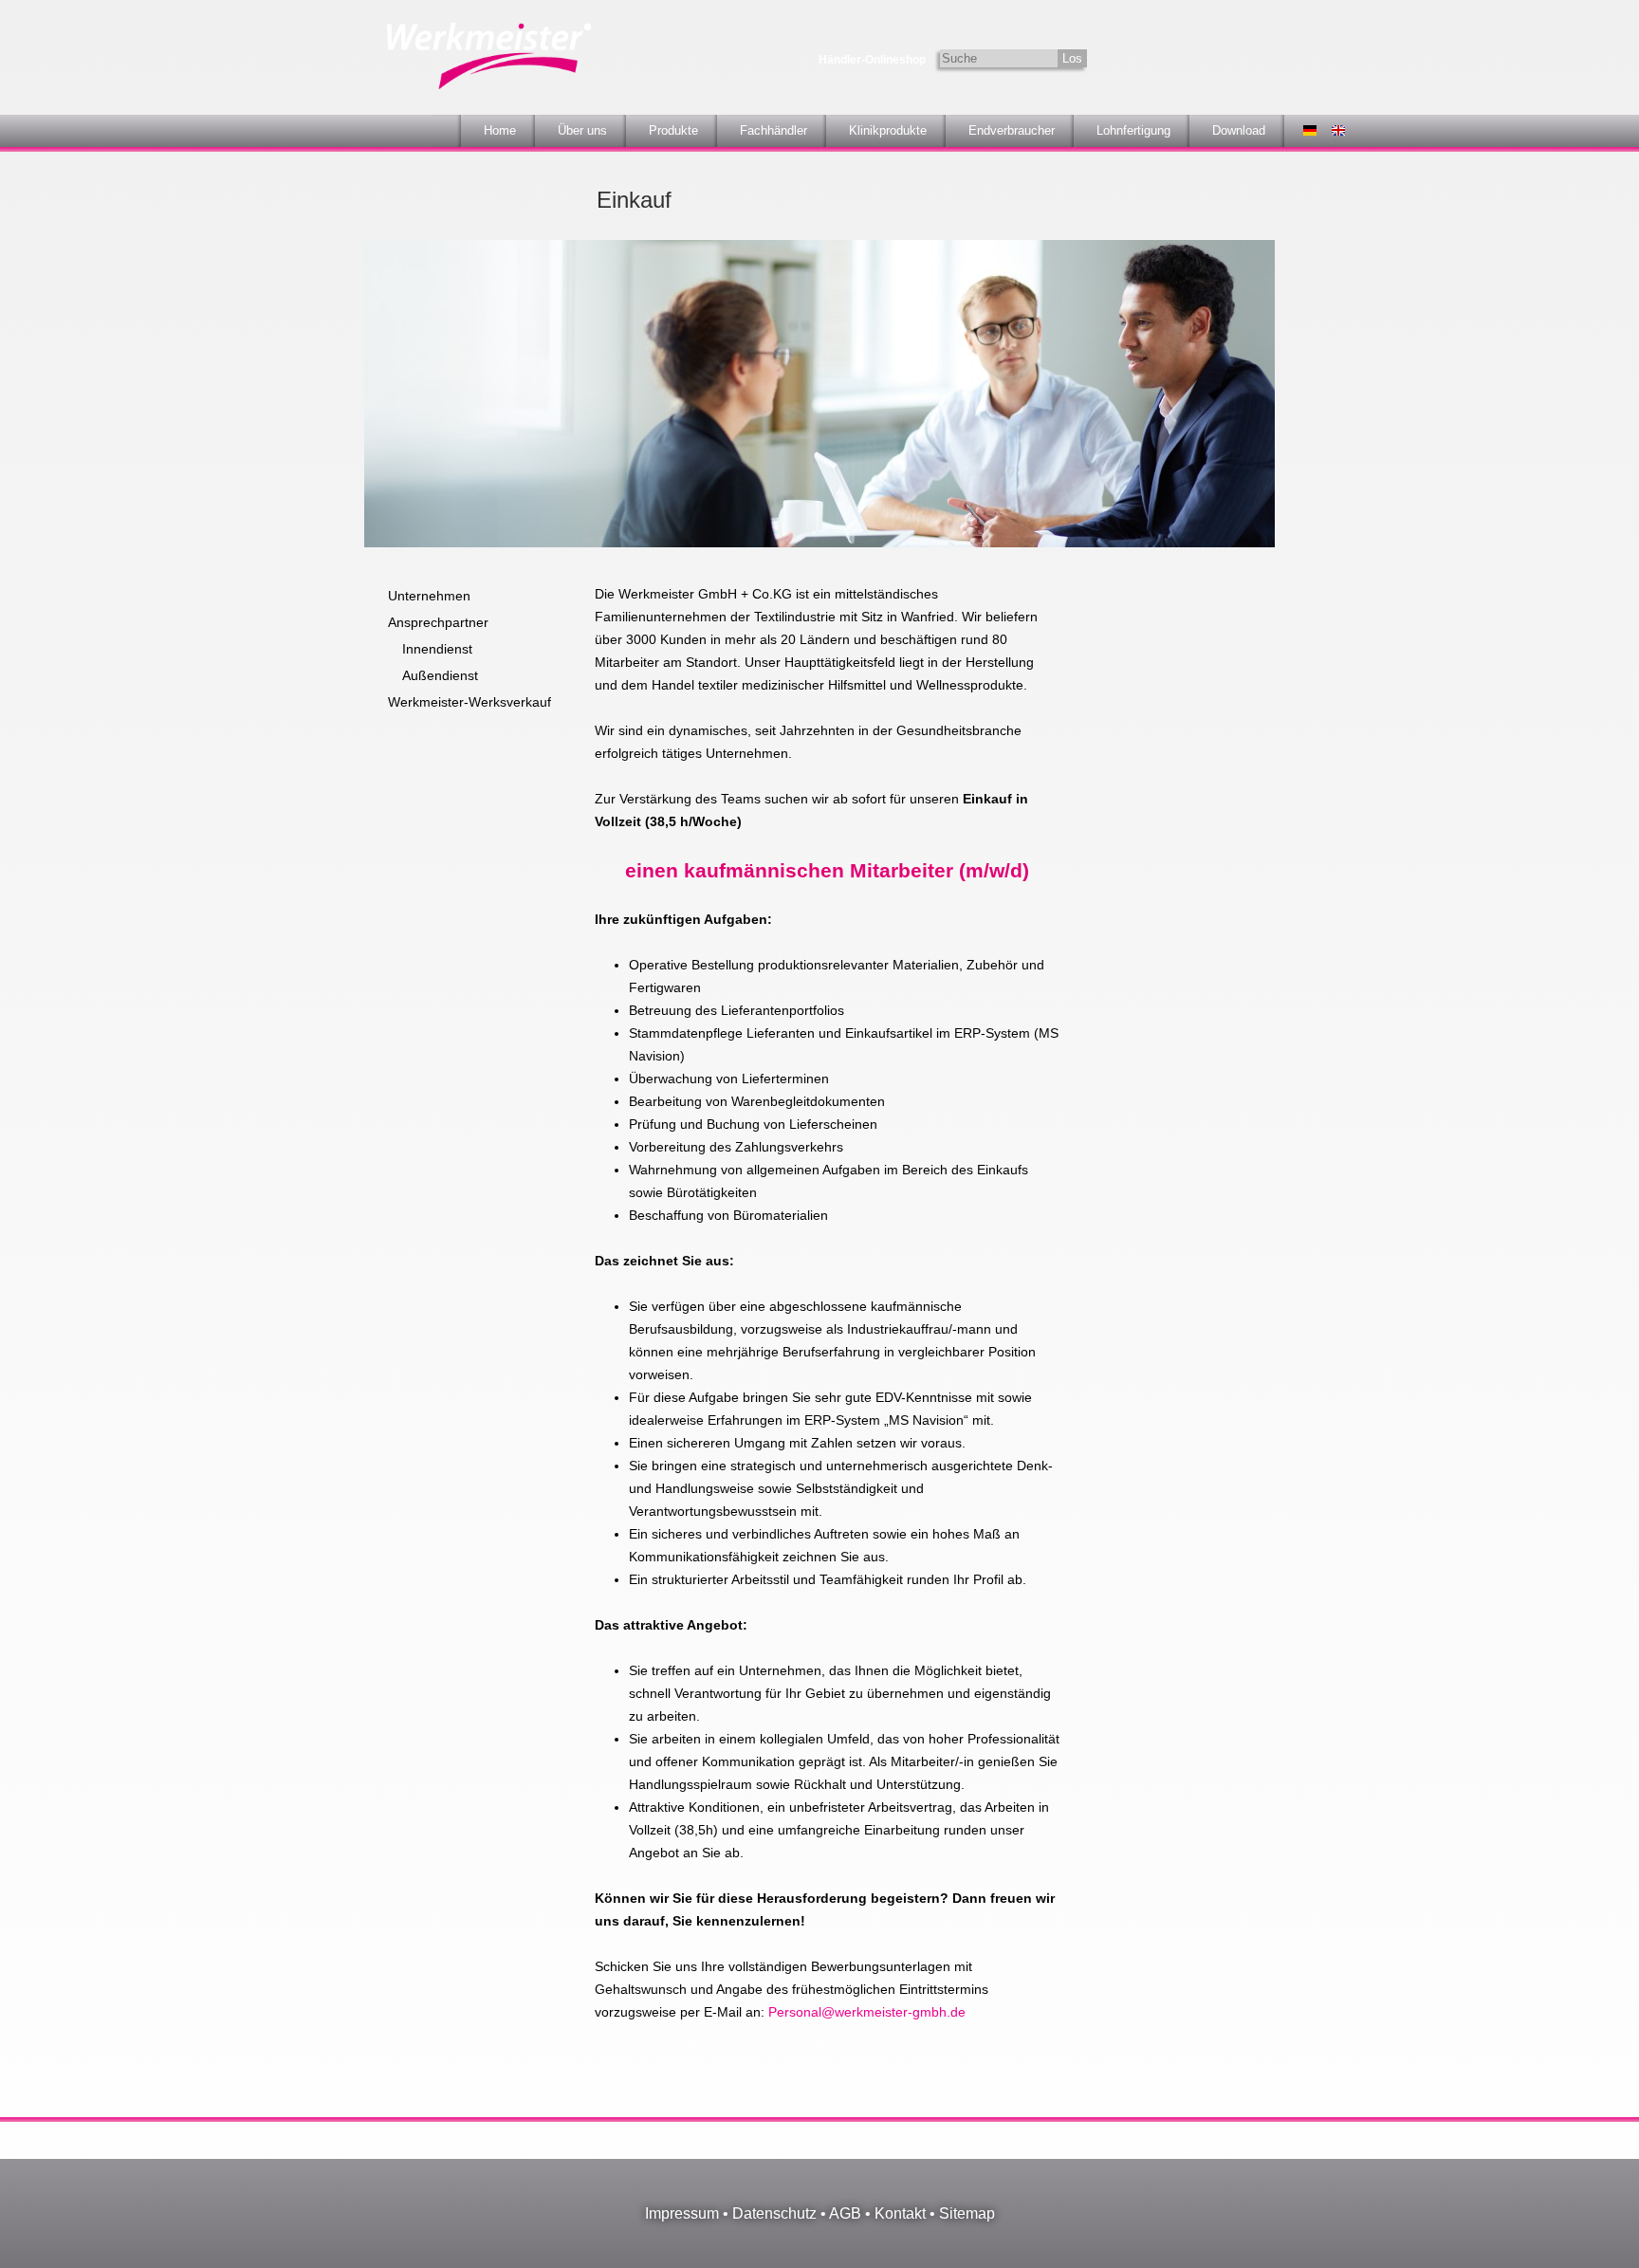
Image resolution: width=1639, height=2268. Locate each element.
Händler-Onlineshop (872, 60)
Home (500, 130)
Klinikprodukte (888, 130)
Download (1239, 130)
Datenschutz (774, 2213)
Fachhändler (773, 130)
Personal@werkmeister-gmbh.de (867, 2012)
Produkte (673, 130)
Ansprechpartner (438, 622)
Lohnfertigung (1133, 130)
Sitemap (967, 2213)
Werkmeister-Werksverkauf (470, 702)
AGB (845, 2213)
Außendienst (440, 675)
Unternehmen (429, 596)
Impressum (682, 2213)
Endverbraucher (1012, 130)
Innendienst (437, 649)
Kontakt (900, 2213)
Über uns (582, 130)
